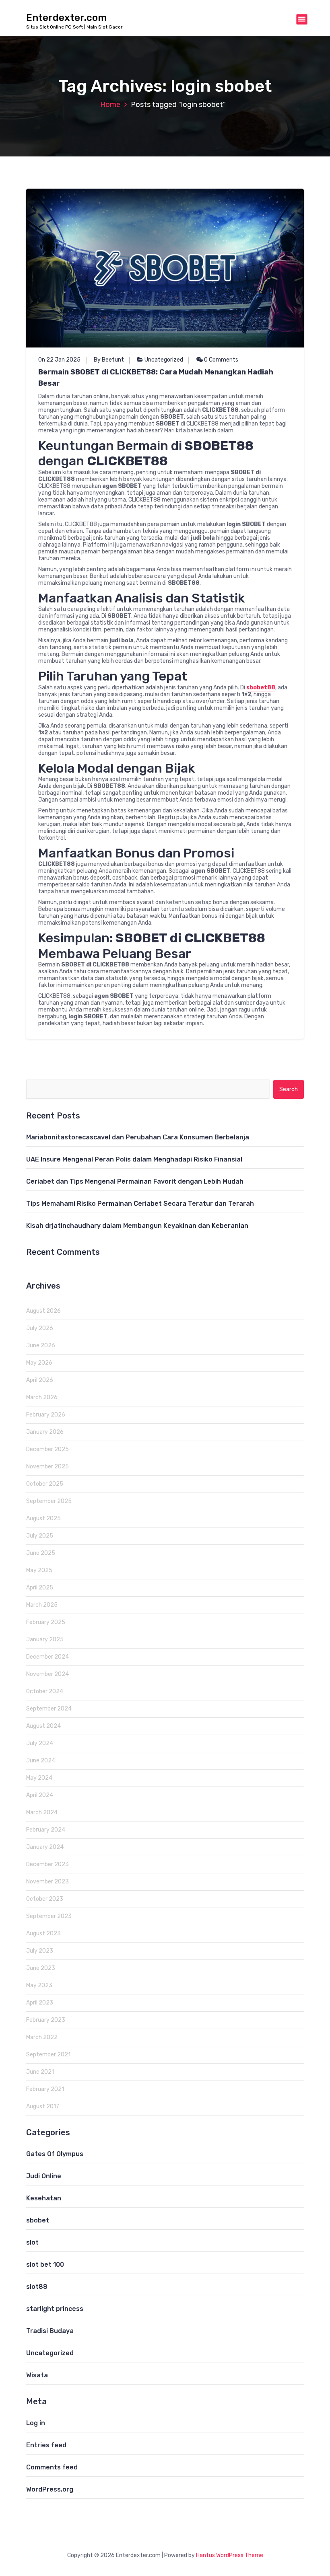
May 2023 (39, 1985)
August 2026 (43, 1311)
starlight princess (55, 2309)
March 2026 (42, 1397)
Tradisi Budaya (50, 2331)
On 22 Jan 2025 (59, 360)
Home (110, 105)
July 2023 (40, 1951)
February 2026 (46, 1415)
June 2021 (40, 2072)
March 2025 (42, 1605)
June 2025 (41, 1553)
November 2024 (47, 1674)
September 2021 (48, 2055)
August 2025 (43, 1518)
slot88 (37, 2287)
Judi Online (44, 2176)
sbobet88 (261, 688)
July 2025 (40, 1536)
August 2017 (43, 2106)
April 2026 (40, 1380)
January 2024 (45, 1847)
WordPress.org (50, 2489)
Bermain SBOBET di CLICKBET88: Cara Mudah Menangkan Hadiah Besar (156, 378)
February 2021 (45, 2089)
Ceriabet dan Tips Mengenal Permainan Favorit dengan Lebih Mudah (135, 1181)
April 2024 (40, 1795)
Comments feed (52, 2467)
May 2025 (39, 1570)
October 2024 (45, 1691)
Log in (36, 2423)
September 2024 (49, 1709)
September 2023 (49, 1916)
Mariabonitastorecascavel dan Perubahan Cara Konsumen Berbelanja (138, 1137)
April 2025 (40, 1588)
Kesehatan (44, 2198)
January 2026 (45, 1432)
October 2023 (45, 1899)
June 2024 (41, 1761)
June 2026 (41, 1346)
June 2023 (41, 1968)
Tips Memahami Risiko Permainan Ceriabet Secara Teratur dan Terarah (140, 1204)
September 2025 (49, 1501)
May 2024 (39, 1778)
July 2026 (40, 1328)
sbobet (38, 2220)
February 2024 (46, 1830)
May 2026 (39, 1363)
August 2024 (43, 1726)
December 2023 (47, 1864)
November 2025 (47, 1467)
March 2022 (42, 2037)
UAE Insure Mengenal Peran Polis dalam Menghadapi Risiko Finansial (134, 1159)
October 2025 (45, 1484)
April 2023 (40, 2003)
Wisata (37, 2375)
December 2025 (47, 1449)
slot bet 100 (45, 2265)
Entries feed (46, 2445)
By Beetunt (109, 360)
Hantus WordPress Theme (230, 2555)
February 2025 (46, 1622)
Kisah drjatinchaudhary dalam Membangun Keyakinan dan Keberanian (137, 1226)
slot (32, 2242)
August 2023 (43, 1934)
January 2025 (45, 1640)
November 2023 (47, 1882)
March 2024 (42, 1812)
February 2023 (46, 2020)
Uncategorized (164, 360)
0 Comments (221, 360)
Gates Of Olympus (55, 2154)
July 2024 (40, 1743)
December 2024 (47, 1657)
